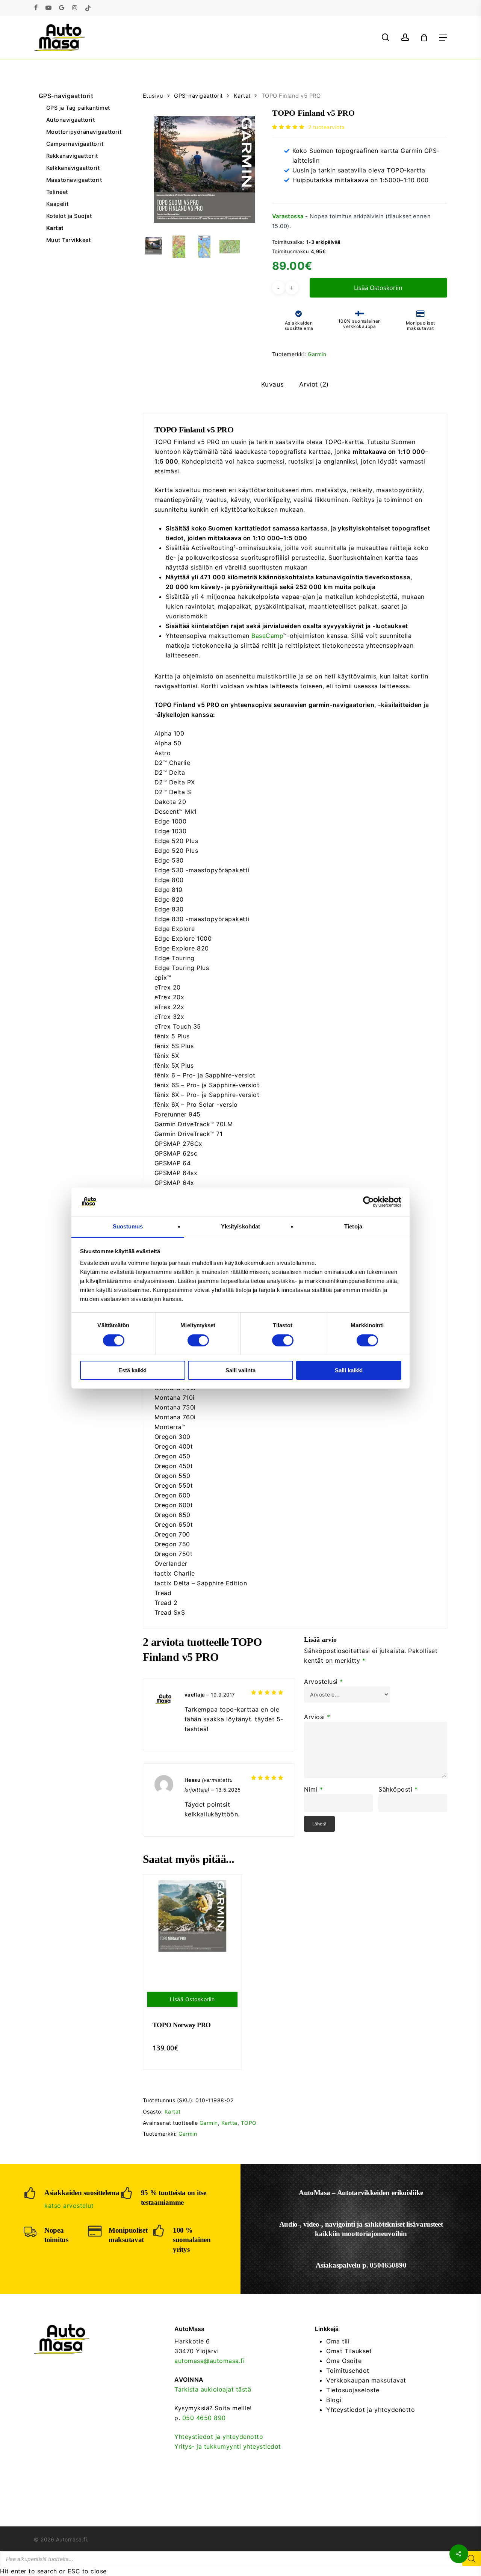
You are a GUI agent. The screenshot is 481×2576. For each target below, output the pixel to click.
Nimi (313, 1789)
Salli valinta (240, 1370)
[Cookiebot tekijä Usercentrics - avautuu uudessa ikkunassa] (368, 1202)
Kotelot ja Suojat (69, 216)
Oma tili (338, 2341)
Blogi (334, 2400)
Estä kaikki (132, 1370)
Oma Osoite (344, 2361)
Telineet (57, 192)
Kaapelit (57, 204)
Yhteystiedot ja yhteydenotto (219, 2437)
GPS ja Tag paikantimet (78, 108)
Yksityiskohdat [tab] (240, 1226)
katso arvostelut (69, 2206)
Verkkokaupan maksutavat (366, 2380)
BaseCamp (267, 636)
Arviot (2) (314, 384)
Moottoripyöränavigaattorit (81, 132)
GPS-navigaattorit (66, 96)
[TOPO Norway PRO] (192, 1916)
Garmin (317, 354)
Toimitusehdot (348, 2371)
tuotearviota (327, 127)
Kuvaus (273, 384)
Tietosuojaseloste (353, 2390)
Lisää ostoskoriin (378, 288)
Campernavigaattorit (75, 144)
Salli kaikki (349, 1370)
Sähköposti (398, 1789)
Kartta (229, 2123)
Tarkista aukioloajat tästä (213, 2389)
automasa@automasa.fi (209, 2361)
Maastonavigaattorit (74, 180)
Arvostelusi (324, 1682)
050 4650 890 (204, 2418)
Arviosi (317, 1717)
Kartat (55, 228)
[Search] (472, 2559)
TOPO (249, 2123)
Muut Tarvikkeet (69, 240)
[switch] (198, 1340)
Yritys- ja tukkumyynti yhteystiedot (228, 2446)
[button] (443, 38)
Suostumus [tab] (128, 1226)
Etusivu (153, 96)
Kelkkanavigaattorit (73, 168)
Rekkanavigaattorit (72, 156)
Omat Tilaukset (349, 2351)
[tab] (273, 385)
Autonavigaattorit (71, 120)
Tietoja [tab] (353, 1226)
